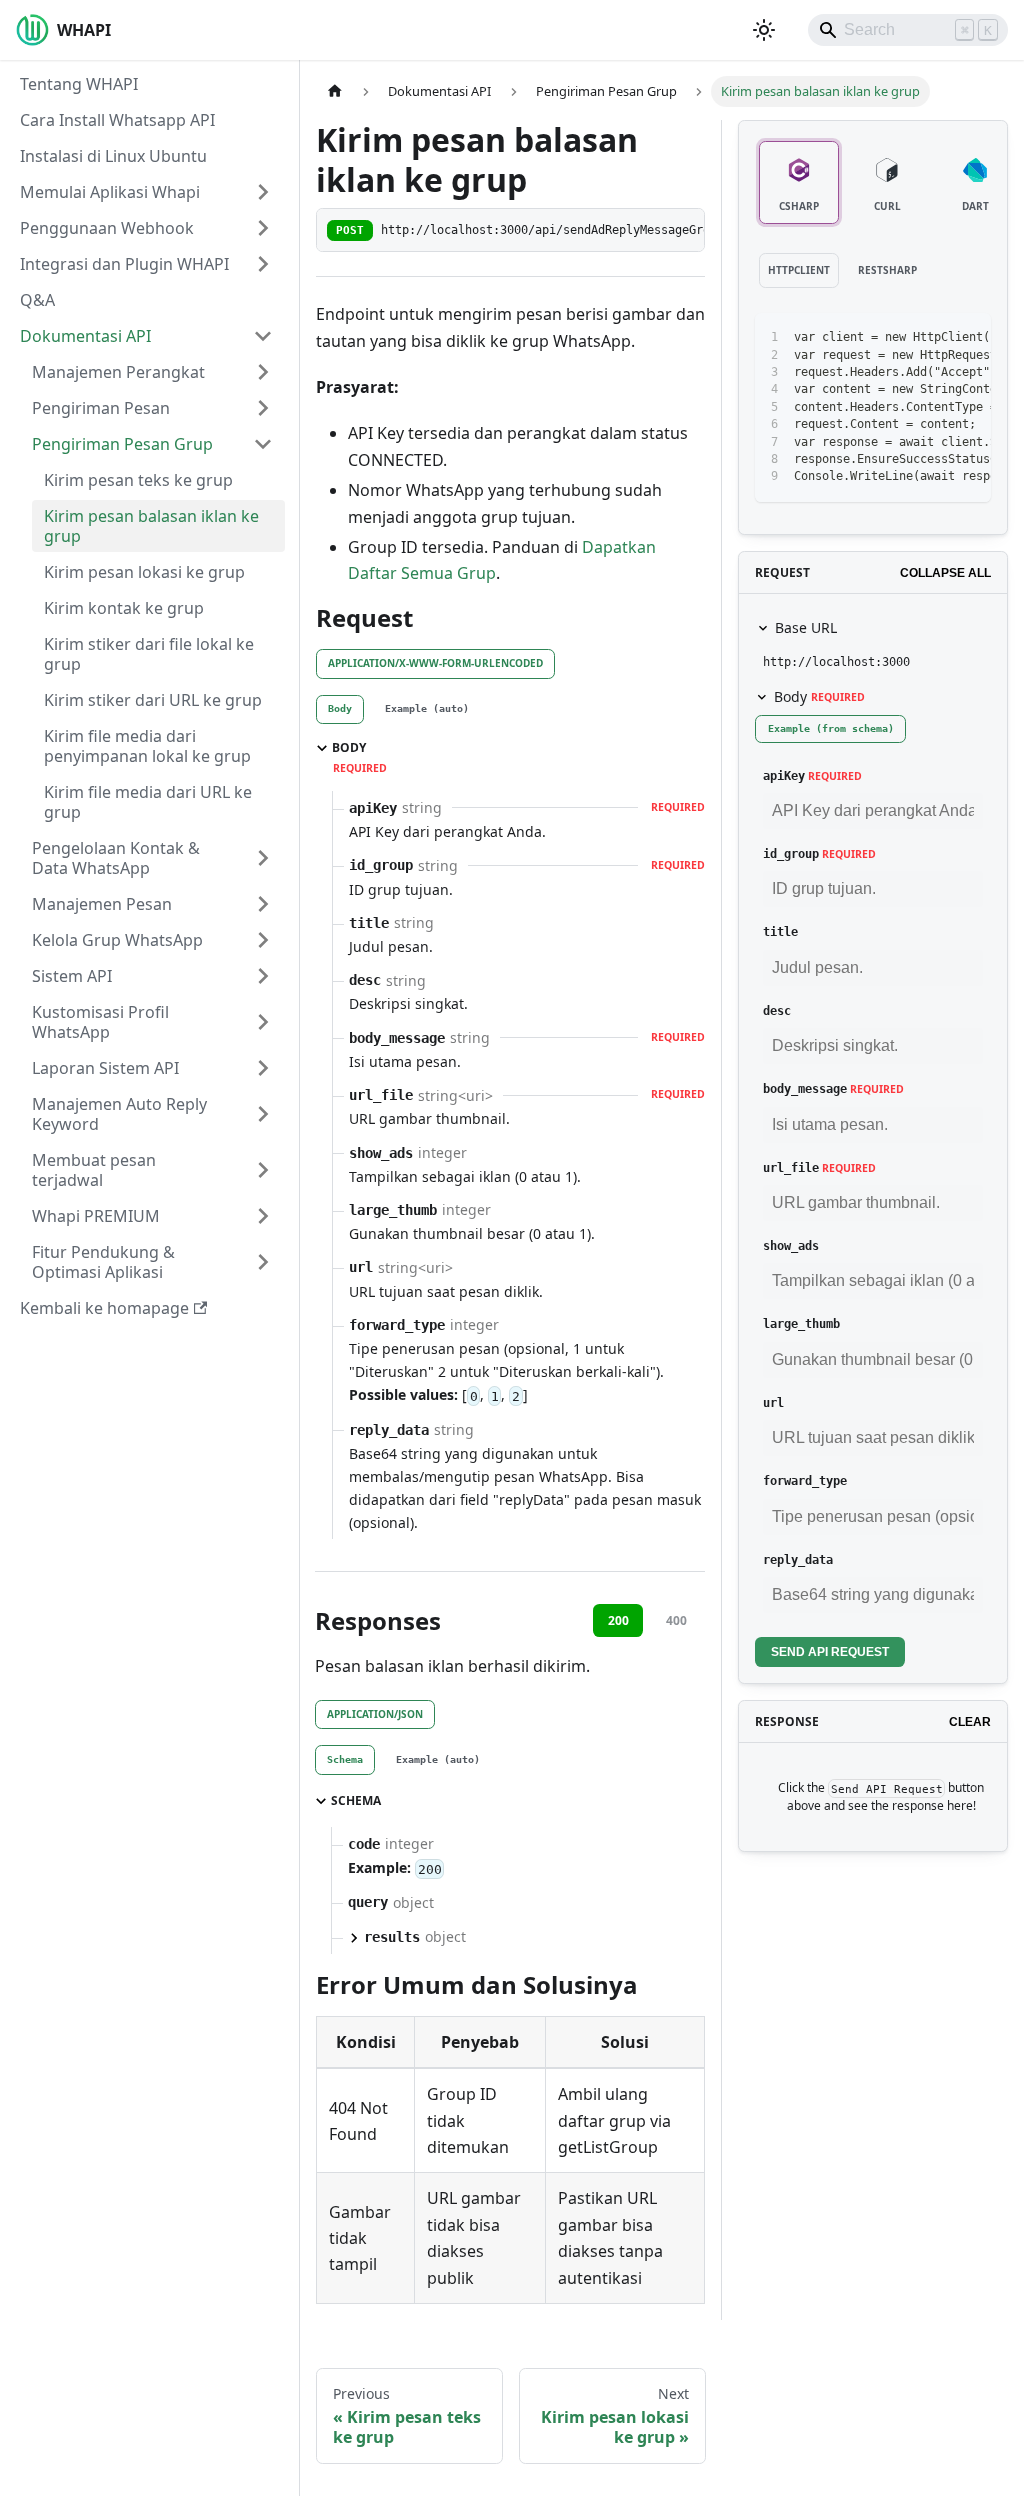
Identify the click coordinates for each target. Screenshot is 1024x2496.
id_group (791, 854)
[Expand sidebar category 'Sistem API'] (263, 976)
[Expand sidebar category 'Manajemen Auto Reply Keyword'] (263, 1114)
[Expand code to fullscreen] (966, 338)
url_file (791, 1168)
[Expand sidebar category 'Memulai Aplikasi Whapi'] (263, 192)
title (780, 932)
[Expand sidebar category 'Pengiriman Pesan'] (263, 408)
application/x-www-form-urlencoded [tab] (435, 663)
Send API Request (830, 1652)
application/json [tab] (375, 1714)
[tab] (340, 710)
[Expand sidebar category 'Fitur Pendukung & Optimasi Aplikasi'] (263, 1262)
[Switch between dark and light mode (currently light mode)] (764, 30)
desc (777, 1011)
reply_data (798, 1560)
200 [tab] (618, 1620)
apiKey (784, 776)
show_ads (791, 1246)
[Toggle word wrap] (894, 338)
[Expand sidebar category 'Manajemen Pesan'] (263, 904)
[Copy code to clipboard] (930, 338)
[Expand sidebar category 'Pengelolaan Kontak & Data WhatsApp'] (263, 858)
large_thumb (801, 1324)
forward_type (805, 1481)
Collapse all (945, 573)
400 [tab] (676, 1620)
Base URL (806, 627)
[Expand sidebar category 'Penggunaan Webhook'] (263, 228)
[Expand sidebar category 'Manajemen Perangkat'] (263, 372)
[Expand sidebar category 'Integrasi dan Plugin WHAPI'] (263, 264)
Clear (970, 1722)
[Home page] (335, 91)
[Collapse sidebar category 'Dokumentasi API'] (263, 336)
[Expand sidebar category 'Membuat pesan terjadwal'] (263, 1170)
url (773, 1403)
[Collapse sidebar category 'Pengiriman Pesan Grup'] (263, 444)
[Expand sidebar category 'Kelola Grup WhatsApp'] (263, 940)
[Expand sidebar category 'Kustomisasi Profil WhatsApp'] (263, 1022)
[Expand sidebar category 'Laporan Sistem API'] (263, 1068)
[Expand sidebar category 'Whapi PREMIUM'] (263, 1216)
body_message (805, 1089)
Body (819, 696)
